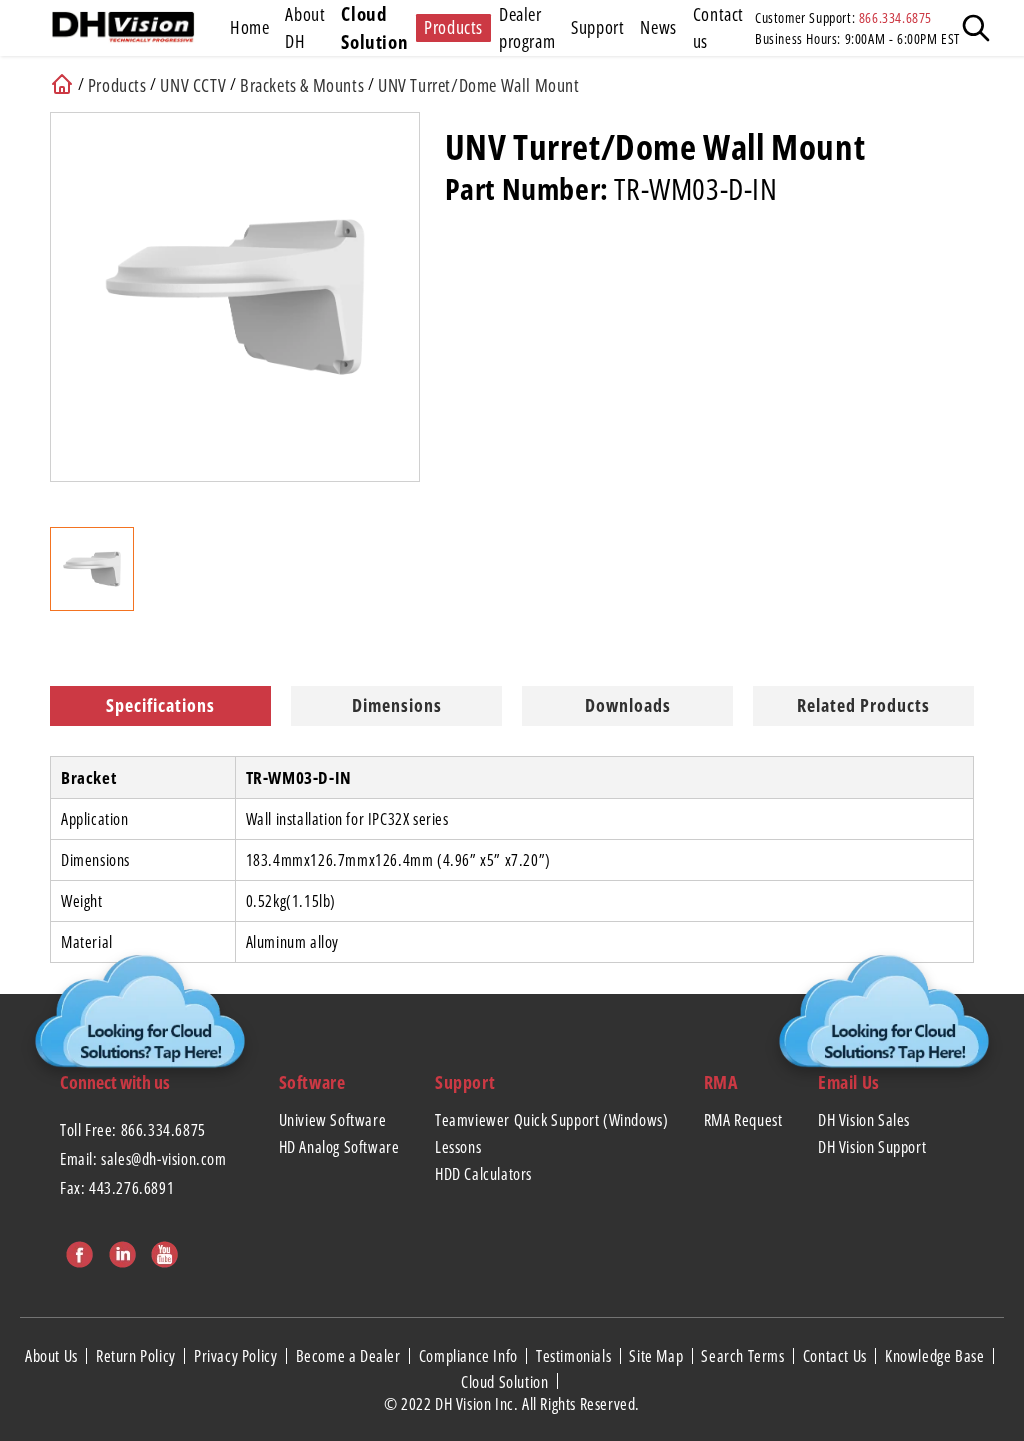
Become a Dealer (350, 1356)
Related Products (863, 705)
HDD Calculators (483, 1174)
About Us (53, 1356)
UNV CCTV (193, 85)
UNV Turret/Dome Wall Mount (479, 85)
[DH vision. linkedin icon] (120, 1251)
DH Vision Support (872, 1147)
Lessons (458, 1147)
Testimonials (575, 1356)
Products (117, 85)
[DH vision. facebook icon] (77, 1251)
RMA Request (743, 1120)
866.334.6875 (895, 17)
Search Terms (744, 1356)
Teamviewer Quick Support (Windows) (551, 1120)
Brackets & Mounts (302, 85)
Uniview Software (333, 1120)
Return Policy (137, 1356)
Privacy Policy (237, 1356)
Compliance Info (470, 1356)
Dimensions (397, 705)
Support (465, 1082)
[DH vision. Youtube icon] (162, 1251)
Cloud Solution (506, 1381)
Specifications (160, 705)
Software (312, 1082)
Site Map (657, 1356)
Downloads (628, 705)
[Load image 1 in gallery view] (92, 569)
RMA (721, 1082)
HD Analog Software (339, 1147)
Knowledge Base (936, 1356)
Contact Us (837, 1356)
